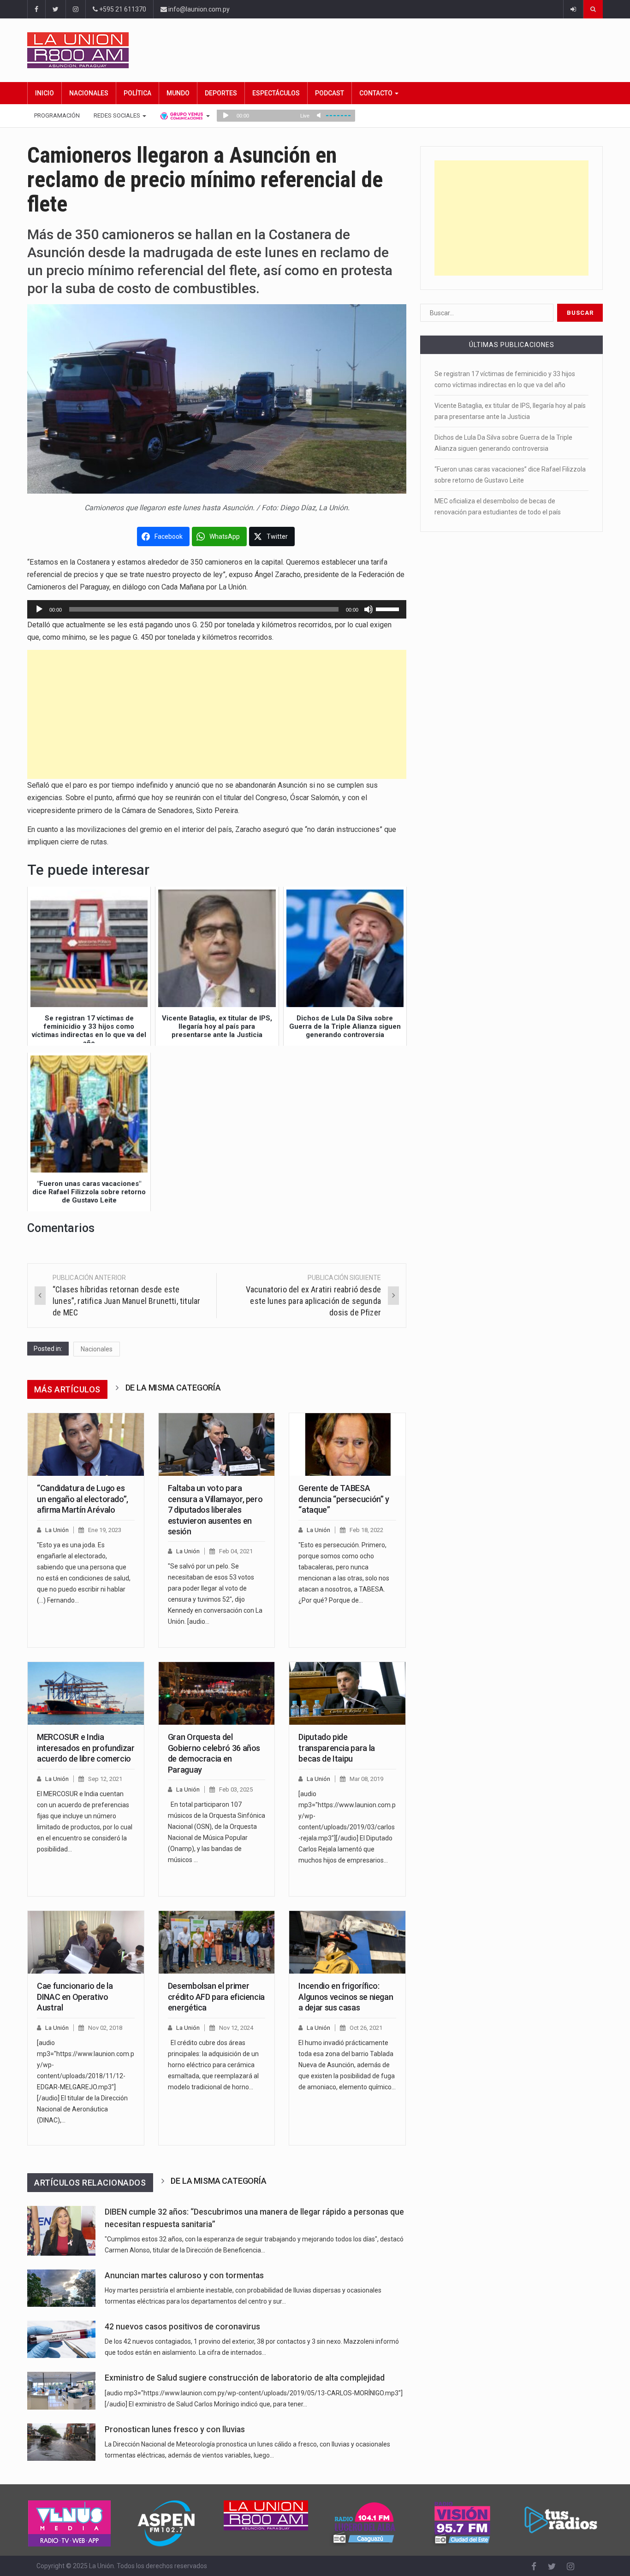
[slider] (389, 608)
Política (137, 93)
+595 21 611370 (122, 9)
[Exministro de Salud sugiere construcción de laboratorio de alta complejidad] (61, 2390)
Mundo (178, 93)
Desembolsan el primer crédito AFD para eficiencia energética (216, 1997)
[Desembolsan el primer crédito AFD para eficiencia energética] (217, 1942)
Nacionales (89, 93)
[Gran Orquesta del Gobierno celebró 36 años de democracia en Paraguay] (217, 1693)
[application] (217, 609)
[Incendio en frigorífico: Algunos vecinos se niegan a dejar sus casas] (347, 1942)
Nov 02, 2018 (105, 2028)
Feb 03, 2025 (236, 1789)
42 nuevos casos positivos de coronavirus (182, 2327)
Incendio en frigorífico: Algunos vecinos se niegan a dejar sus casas (346, 1997)
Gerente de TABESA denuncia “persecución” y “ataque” (344, 1499)
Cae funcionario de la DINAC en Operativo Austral (75, 1997)
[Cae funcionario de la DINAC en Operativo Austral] (86, 1942)
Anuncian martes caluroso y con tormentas (184, 2275)
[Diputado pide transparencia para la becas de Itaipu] (347, 1693)
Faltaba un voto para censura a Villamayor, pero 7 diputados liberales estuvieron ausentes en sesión (215, 1510)
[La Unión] (315, 50)
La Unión (57, 1530)
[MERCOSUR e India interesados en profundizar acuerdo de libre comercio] (86, 1693)
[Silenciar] (368, 609)
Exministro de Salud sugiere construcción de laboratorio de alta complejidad (245, 2378)
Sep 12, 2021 (105, 1779)
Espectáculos (276, 93)
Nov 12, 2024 (236, 2028)
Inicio (45, 93)
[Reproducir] (39, 609)
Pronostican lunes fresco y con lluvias (175, 2429)
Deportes (221, 93)
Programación (57, 115)
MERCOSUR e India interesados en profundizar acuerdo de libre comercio (86, 1748)
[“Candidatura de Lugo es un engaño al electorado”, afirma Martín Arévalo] (86, 1444)
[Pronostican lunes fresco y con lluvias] (61, 2442)
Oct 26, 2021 (366, 2028)
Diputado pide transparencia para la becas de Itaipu (336, 1748)
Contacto (377, 93)
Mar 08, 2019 (366, 1779)
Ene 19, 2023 (105, 1530)
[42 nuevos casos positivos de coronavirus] (61, 2339)
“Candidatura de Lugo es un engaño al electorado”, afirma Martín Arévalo (83, 1499)
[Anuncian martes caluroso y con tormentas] (61, 2288)
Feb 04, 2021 (236, 1551)
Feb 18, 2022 (366, 1530)
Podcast (330, 93)
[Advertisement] (217, 714)
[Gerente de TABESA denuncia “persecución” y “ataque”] (347, 1444)
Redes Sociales (118, 115)
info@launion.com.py (198, 9)
